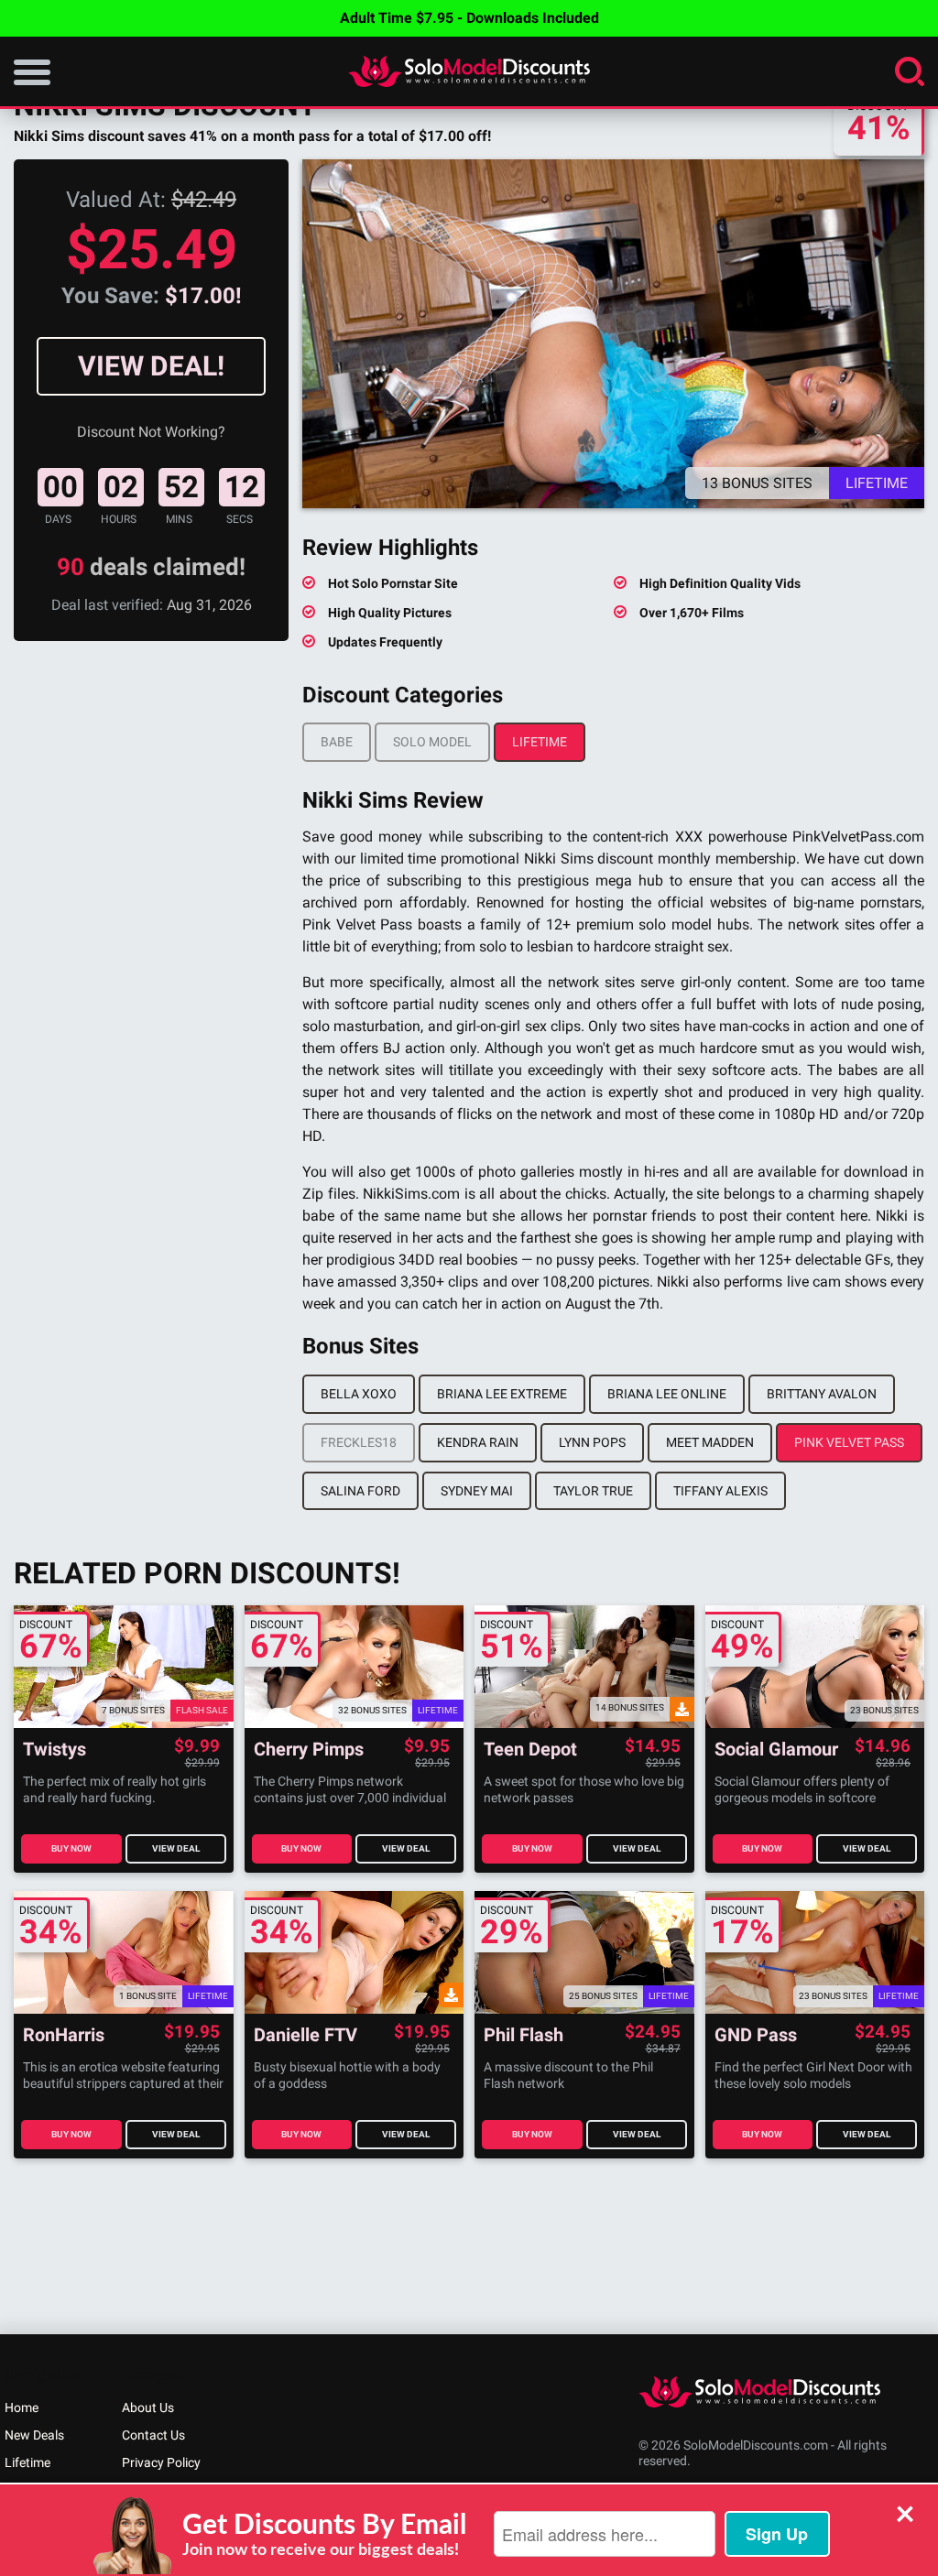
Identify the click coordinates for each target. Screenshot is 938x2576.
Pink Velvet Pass (849, 1442)
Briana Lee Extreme (502, 1394)
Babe (337, 742)
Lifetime (540, 742)
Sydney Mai (477, 1491)
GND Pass (756, 2035)
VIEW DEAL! (151, 366)
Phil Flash (524, 2035)
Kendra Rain (478, 1442)
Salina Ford (360, 1491)
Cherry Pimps (309, 1750)
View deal (176, 1848)
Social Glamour (776, 1750)
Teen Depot (530, 1750)
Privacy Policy (161, 2462)
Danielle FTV (305, 2035)
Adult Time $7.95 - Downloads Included (469, 18)
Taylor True (593, 1491)
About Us (148, 2408)
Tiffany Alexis (720, 1491)
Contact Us (153, 2435)
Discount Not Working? (151, 432)
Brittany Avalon (822, 1394)
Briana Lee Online (667, 1394)
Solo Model (432, 742)
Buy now (71, 1848)
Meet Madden (710, 1442)
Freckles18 (359, 1442)
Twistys (55, 1750)
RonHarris (64, 2035)
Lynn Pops (592, 1442)
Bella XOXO (359, 1394)
